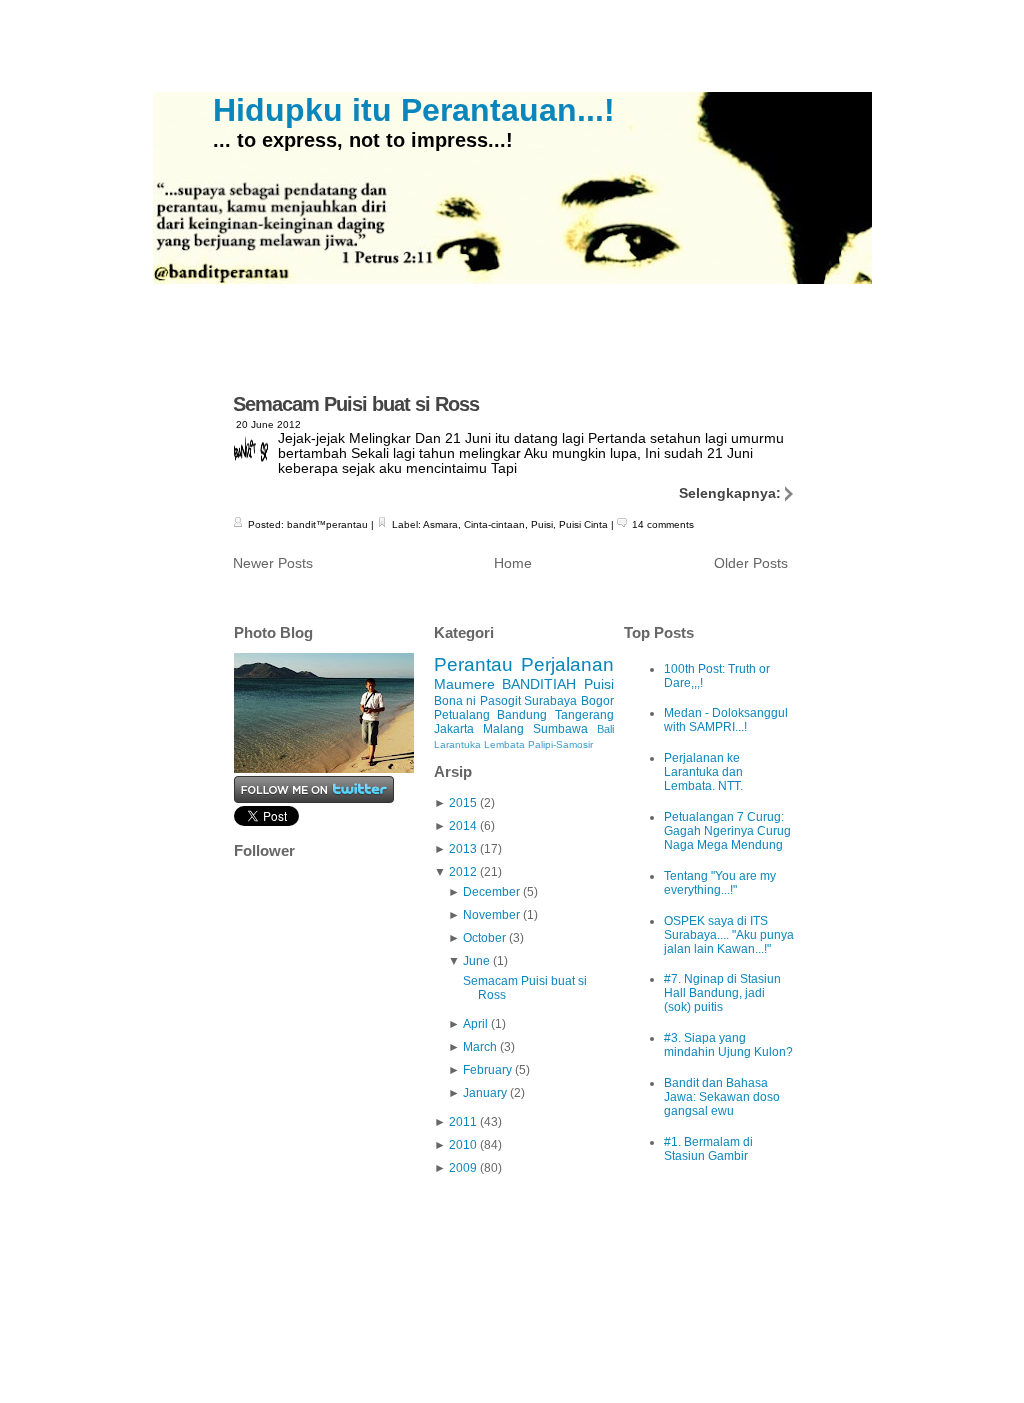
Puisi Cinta (583, 524)
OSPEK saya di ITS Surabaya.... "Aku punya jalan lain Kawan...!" (729, 935)
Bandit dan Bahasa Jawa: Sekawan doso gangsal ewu (722, 1097)
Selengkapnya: (732, 493)
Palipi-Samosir (560, 744)
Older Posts (751, 563)
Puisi (542, 524)
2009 (463, 1168)
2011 (463, 1122)
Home (513, 563)
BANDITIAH (539, 684)
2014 (463, 826)
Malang (503, 729)
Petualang (462, 715)
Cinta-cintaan (494, 524)
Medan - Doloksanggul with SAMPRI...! (726, 720)
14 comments (663, 524)
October (484, 938)
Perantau (473, 664)
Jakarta (454, 729)
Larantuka (457, 744)
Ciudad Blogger (726, 1346)
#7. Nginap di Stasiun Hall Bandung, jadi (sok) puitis (722, 993)
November (491, 915)
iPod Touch (586, 1346)
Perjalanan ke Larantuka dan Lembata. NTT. (703, 772)
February (487, 1070)
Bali (605, 729)
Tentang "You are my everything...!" (720, 883)
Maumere (464, 684)
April (475, 1024)
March (480, 1047)
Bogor (597, 701)
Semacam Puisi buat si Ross (356, 404)
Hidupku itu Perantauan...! (414, 110)
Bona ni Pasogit (477, 701)
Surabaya (550, 701)
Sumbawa (560, 729)
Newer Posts (273, 563)
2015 (463, 803)
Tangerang (584, 715)
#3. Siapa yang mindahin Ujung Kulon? (728, 1045)
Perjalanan (567, 664)
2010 (463, 1145)
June (476, 961)
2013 (463, 849)
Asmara (440, 524)
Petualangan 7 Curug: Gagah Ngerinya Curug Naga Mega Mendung (727, 831)
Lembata (504, 744)
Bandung (522, 715)
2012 (463, 872)
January (485, 1093)
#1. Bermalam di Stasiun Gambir (708, 1149)
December (491, 892)
